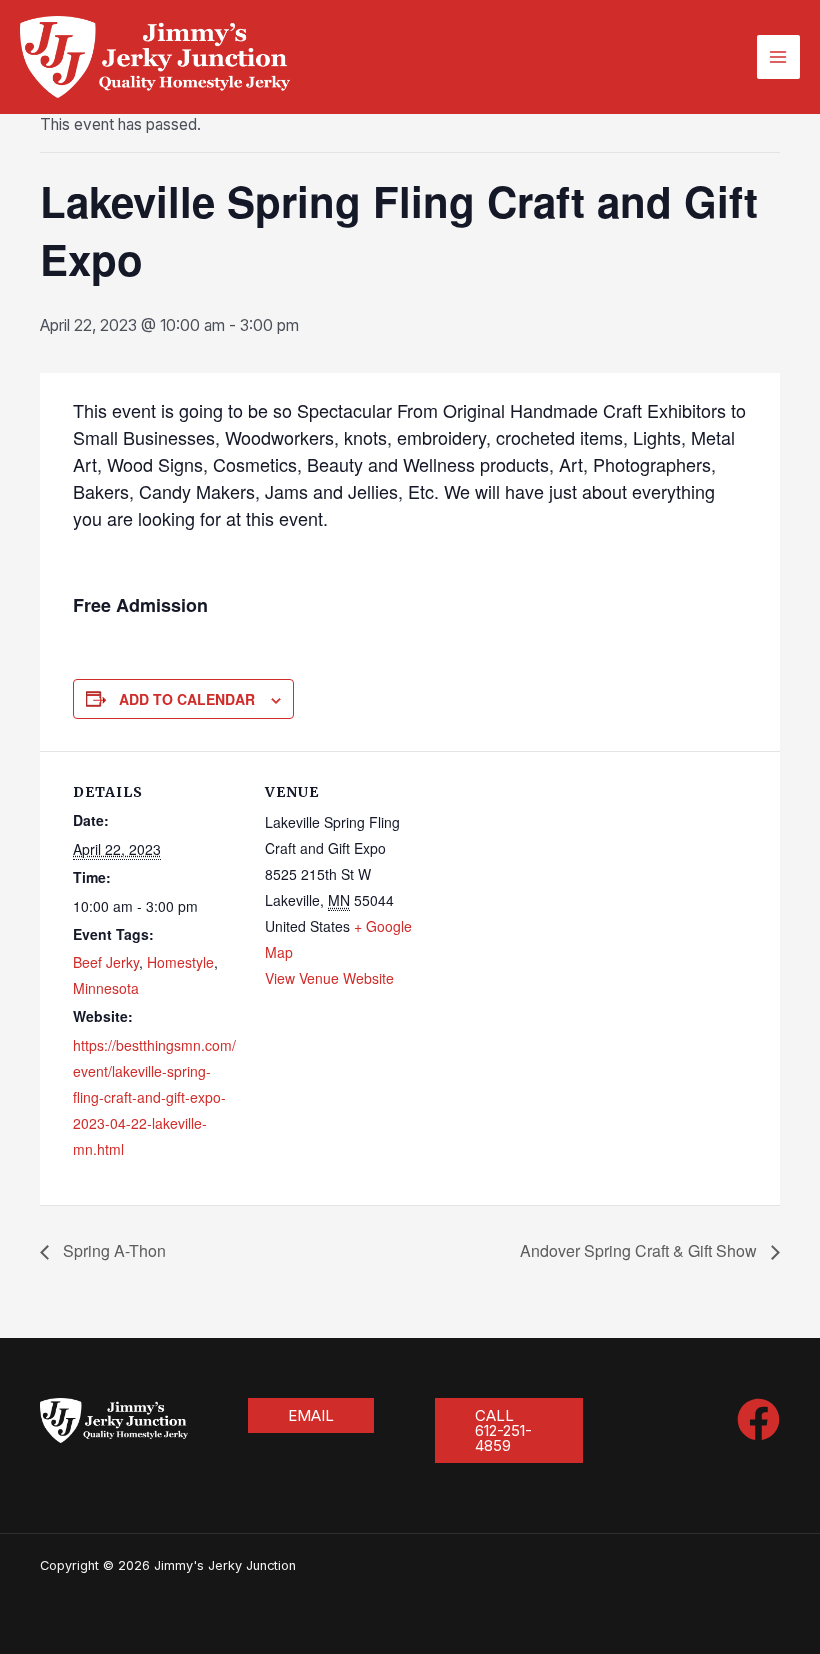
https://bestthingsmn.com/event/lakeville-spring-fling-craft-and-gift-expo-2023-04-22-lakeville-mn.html (154, 1097)
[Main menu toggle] (778, 56)
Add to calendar (187, 699)
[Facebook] (758, 1419)
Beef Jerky (106, 962)
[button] (311, 1415)
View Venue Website (329, 978)
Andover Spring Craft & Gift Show (640, 1250)
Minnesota (106, 988)
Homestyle (180, 962)
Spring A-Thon (112, 1250)
